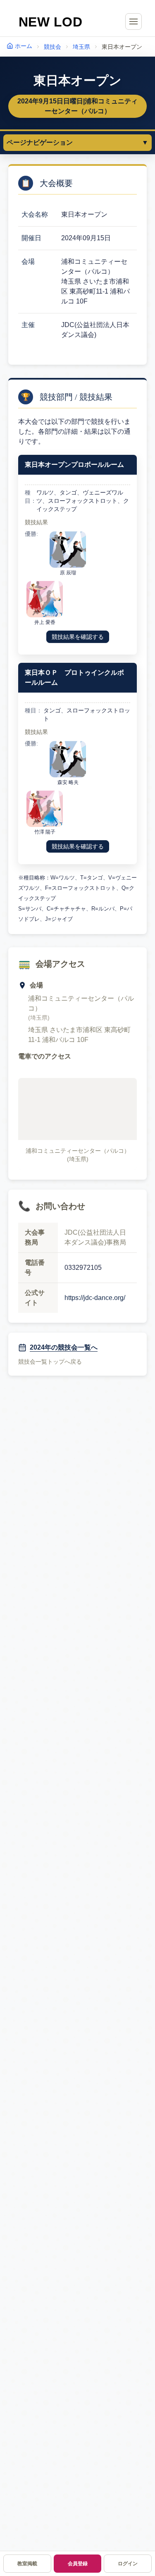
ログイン (128, 2564)
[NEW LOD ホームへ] (51, 22)
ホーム (24, 46)
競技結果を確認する (78, 637)
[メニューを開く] (134, 22)
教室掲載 (27, 2564)
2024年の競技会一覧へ (64, 1347)
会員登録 (78, 2564)
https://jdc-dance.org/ (95, 1298)
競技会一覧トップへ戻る (50, 1362)
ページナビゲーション (77, 142)
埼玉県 (81, 47)
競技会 (52, 47)
